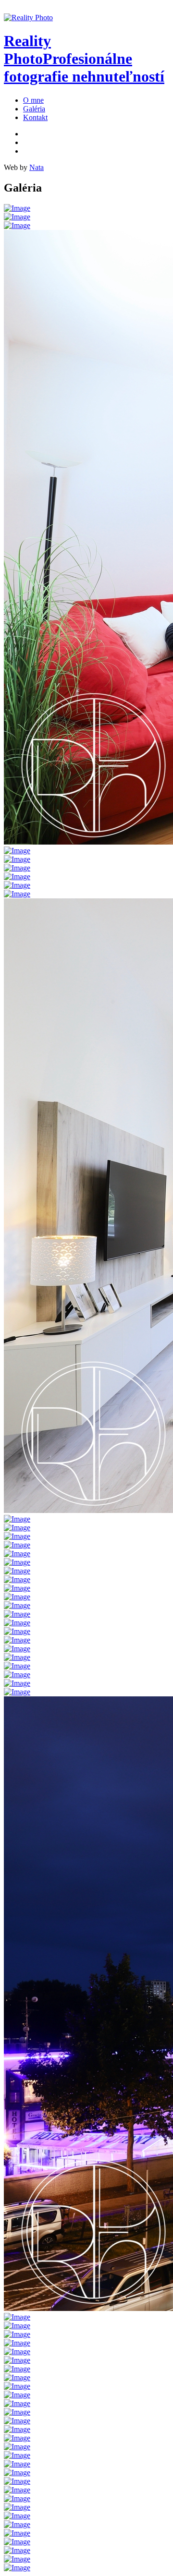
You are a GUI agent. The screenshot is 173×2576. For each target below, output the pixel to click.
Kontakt (35, 117)
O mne (33, 100)
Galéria (34, 109)
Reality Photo (84, 59)
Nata (37, 167)
